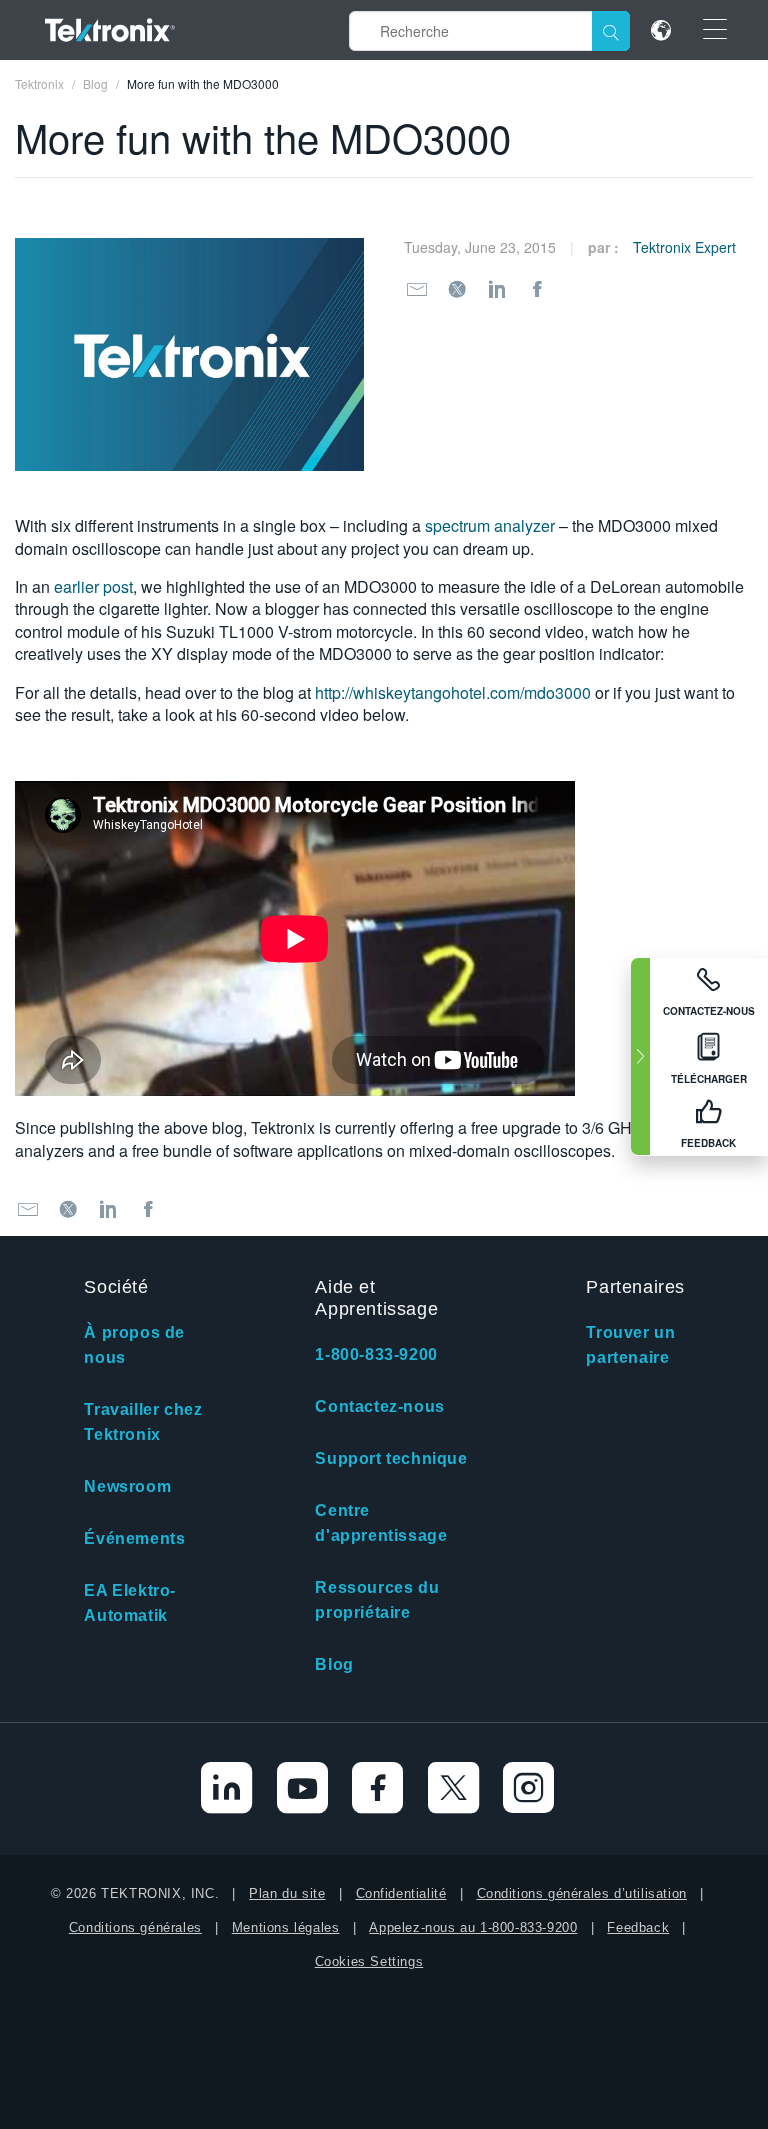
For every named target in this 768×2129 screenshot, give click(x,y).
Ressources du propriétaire (377, 1600)
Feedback (638, 1927)
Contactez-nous (379, 1406)
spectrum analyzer (490, 525)
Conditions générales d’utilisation (582, 1893)
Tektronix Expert (684, 247)
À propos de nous (134, 1345)
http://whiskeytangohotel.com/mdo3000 (453, 692)
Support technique (391, 1458)
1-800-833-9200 (376, 1354)
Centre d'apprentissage (381, 1523)
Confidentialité (401, 1893)
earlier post (93, 586)
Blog (334, 1664)
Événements (134, 1538)
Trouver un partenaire (630, 1345)
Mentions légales (286, 1927)
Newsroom (127, 1486)
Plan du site (287, 1893)
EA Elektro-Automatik (130, 1603)
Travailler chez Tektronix (143, 1422)
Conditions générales (135, 1927)
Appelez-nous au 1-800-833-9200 (473, 1927)
